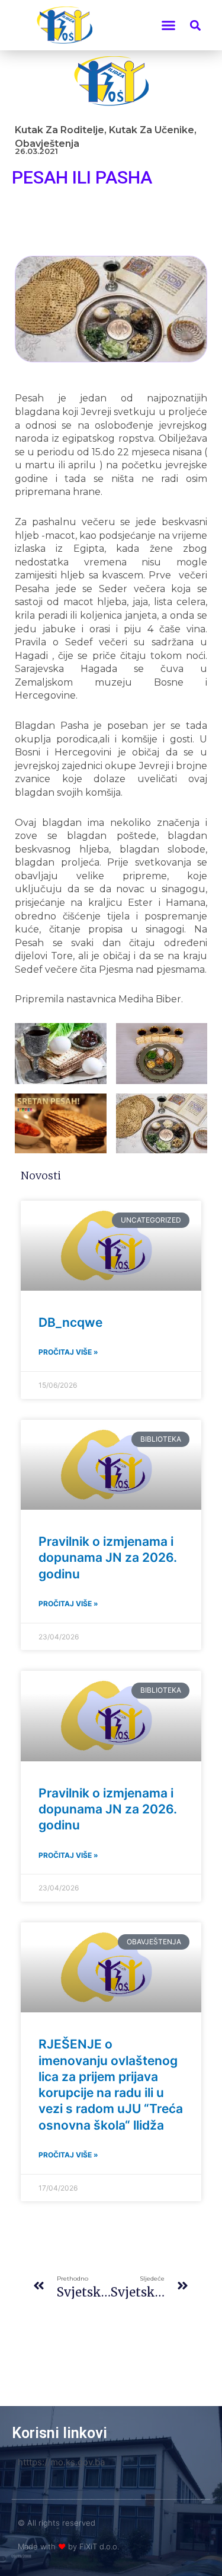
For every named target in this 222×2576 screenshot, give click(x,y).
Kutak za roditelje (59, 130)
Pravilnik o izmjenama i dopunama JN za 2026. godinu (108, 1558)
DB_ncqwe (70, 1322)
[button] (169, 25)
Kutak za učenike (152, 130)
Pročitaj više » (68, 1352)
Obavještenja (47, 144)
